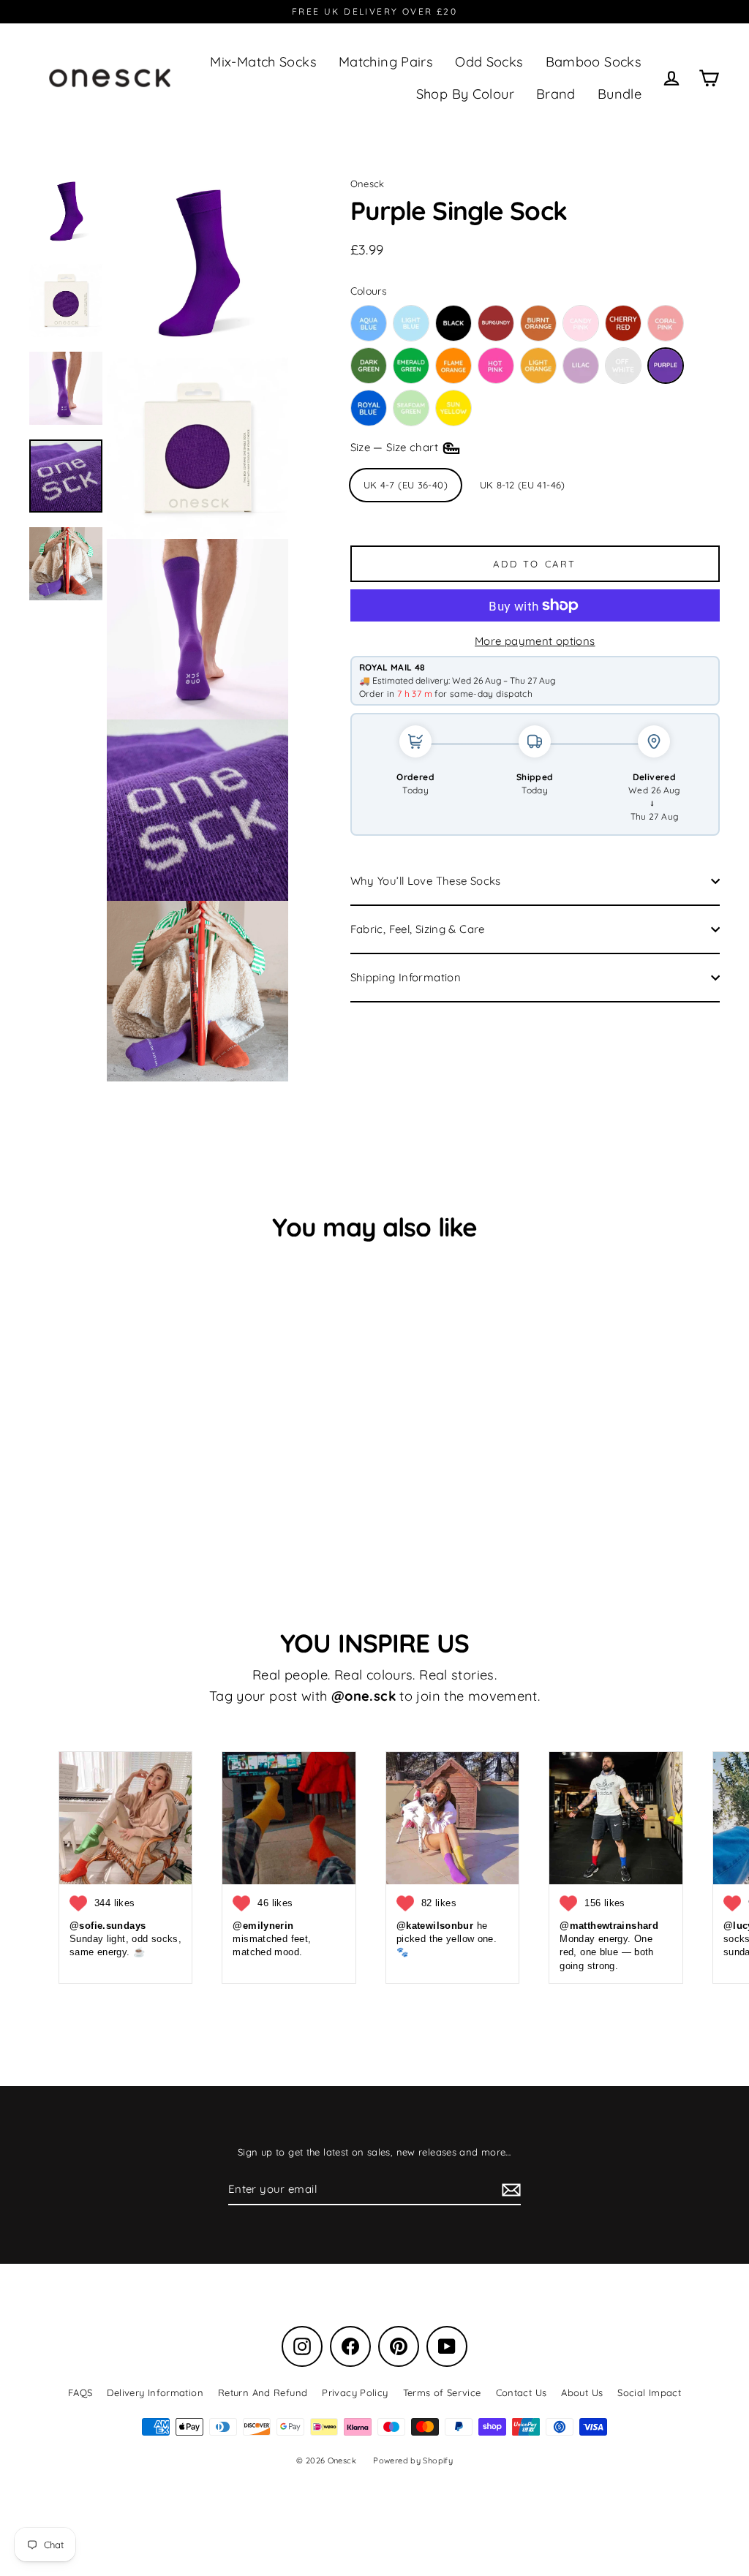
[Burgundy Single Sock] (496, 323)
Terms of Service (442, 2392)
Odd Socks (489, 62)
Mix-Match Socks (263, 62)
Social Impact (649, 2392)
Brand (556, 94)
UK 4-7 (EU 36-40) (406, 485)
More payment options (535, 641)
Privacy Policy (355, 2392)
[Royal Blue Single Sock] (369, 408)
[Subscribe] (509, 2190)
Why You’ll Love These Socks (426, 881)
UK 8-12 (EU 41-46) (523, 485)
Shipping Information (406, 977)
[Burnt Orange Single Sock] (538, 323)
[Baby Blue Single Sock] (411, 323)
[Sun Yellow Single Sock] (453, 408)
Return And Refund (263, 2392)
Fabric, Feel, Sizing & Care (418, 929)
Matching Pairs (386, 62)
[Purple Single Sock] (666, 366)
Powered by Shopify (413, 2460)
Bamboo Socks (594, 62)
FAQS (80, 2392)
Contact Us (522, 2392)
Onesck (368, 184)
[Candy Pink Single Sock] (581, 323)
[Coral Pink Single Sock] (666, 323)
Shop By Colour (465, 94)
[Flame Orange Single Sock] (453, 366)
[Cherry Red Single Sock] (623, 323)
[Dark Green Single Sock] (369, 366)
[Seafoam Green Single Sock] (411, 408)
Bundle (620, 94)
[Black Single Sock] (453, 323)
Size (396, 447)
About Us (582, 2392)
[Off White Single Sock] (623, 366)
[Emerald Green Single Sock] (411, 366)
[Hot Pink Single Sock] (496, 366)
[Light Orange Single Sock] (538, 366)
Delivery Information (155, 2392)
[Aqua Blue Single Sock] (369, 323)
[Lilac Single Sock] (581, 366)
